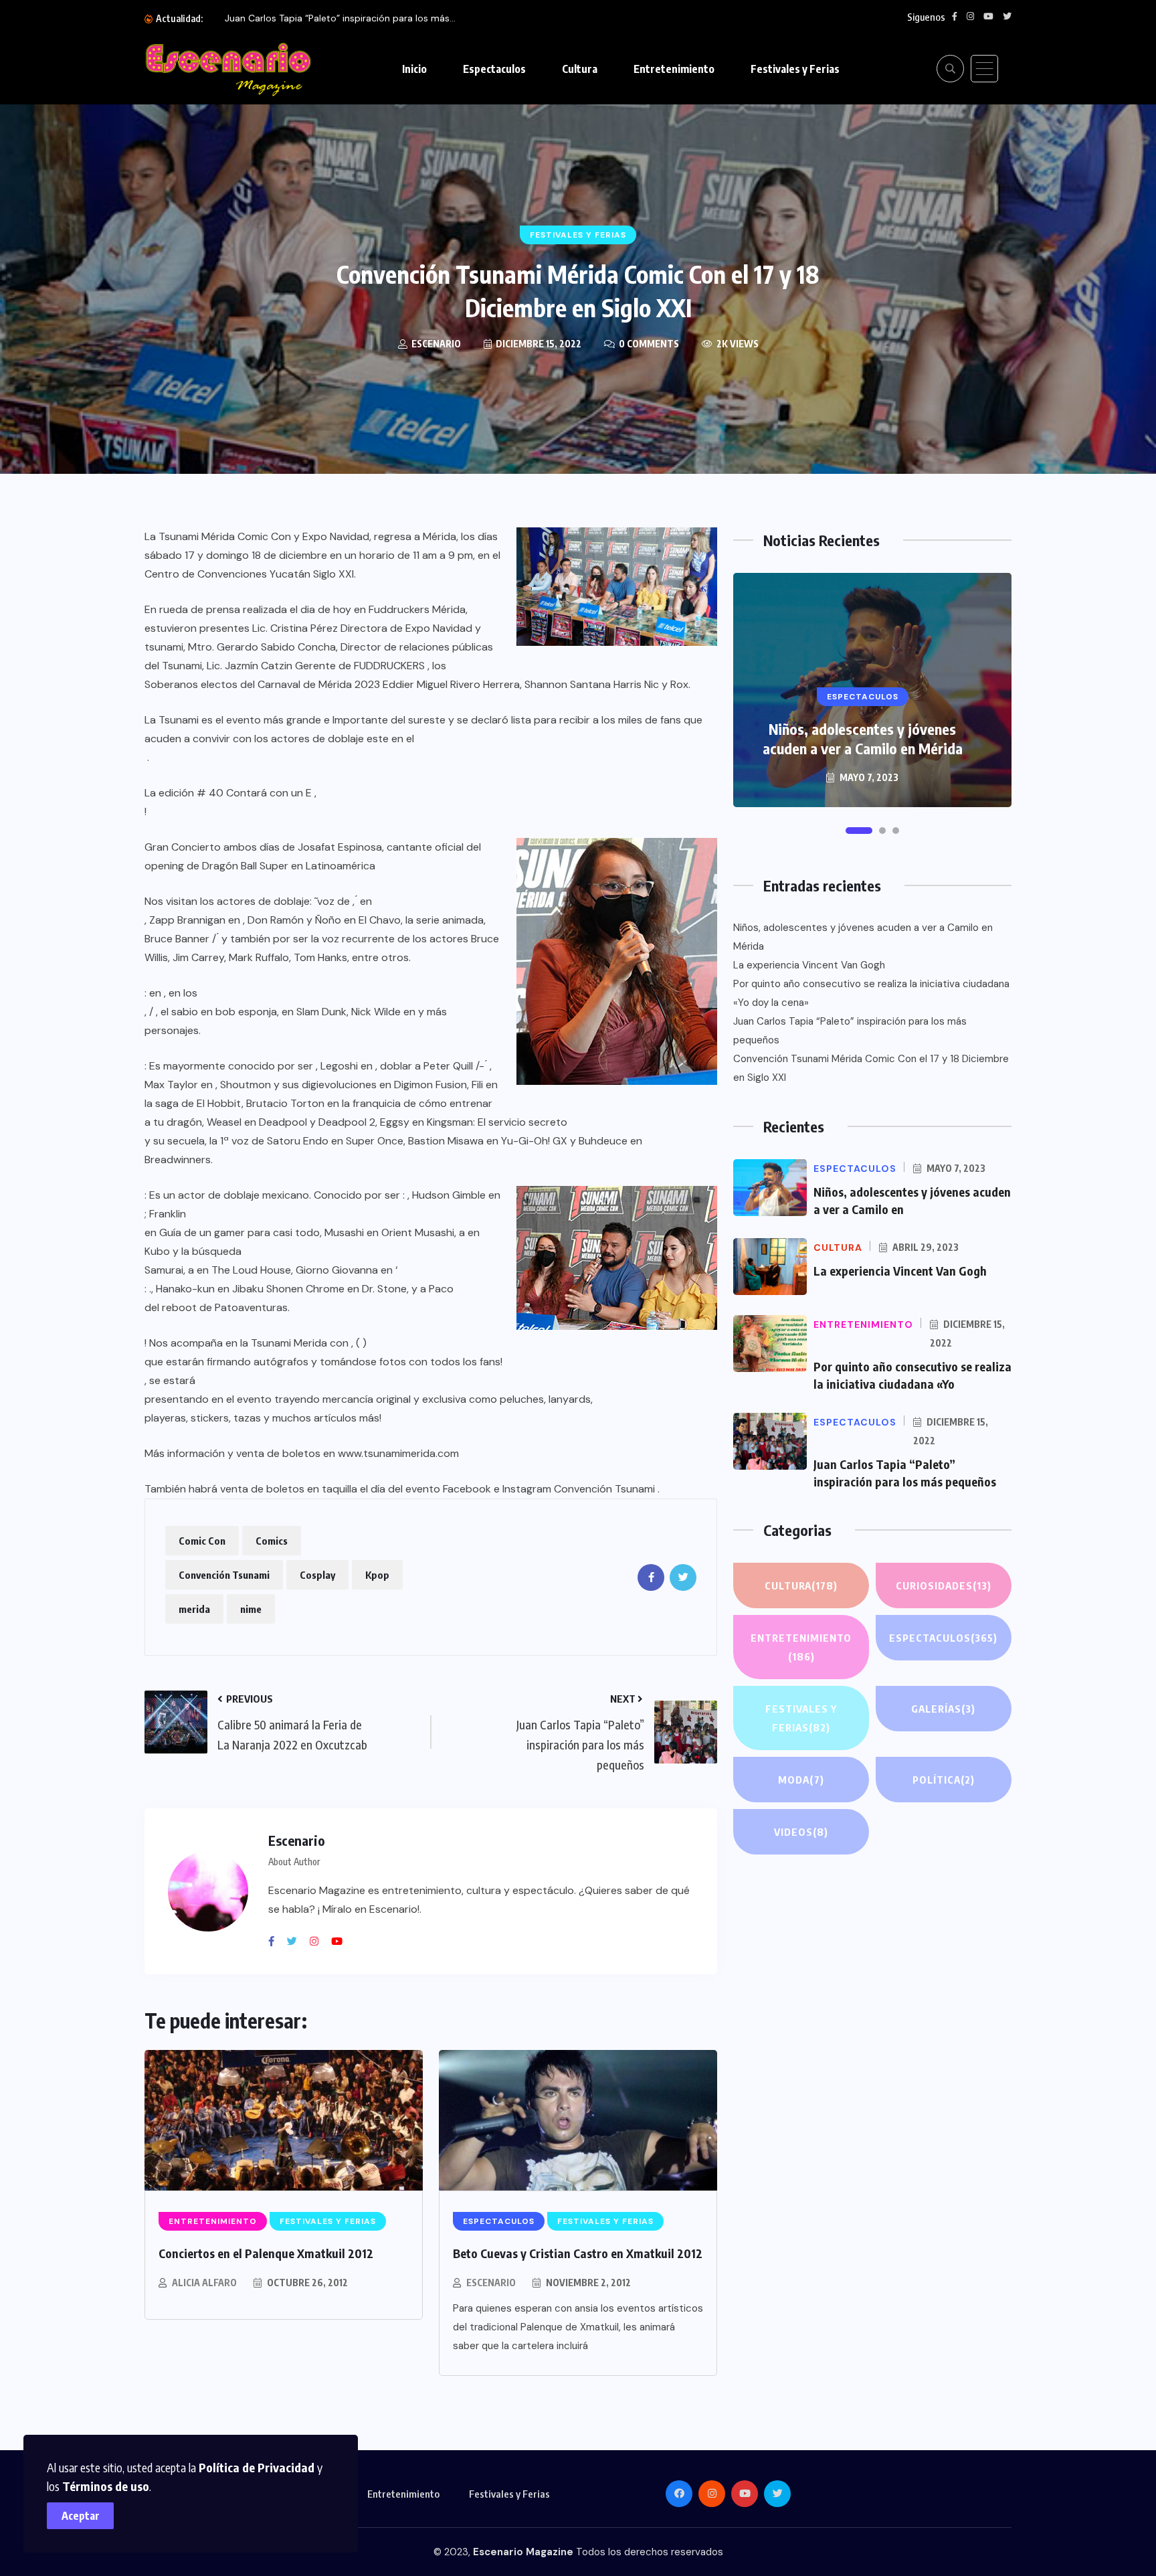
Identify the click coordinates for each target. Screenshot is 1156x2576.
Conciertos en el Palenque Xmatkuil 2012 (266, 2253)
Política (944, 1780)
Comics (272, 1541)
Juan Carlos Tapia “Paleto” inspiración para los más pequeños (850, 1031)
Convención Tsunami (224, 1575)
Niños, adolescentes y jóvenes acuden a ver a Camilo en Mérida (863, 739)
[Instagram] (319, 1942)
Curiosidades (944, 1585)
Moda (801, 1780)
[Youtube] (342, 1942)
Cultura (580, 69)
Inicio (414, 69)
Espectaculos (494, 69)
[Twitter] (297, 1942)
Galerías (943, 1709)
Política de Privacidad (257, 2467)
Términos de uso (106, 2486)
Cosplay (317, 1575)
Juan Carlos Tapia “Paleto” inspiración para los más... (340, 18)
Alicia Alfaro (204, 2283)
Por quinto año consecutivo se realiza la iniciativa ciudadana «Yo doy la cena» (871, 993)
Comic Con (202, 1541)
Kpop (377, 1575)
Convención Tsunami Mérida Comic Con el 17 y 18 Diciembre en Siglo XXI (871, 1068)
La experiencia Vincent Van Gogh (809, 965)
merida (194, 1609)
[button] (859, 831)
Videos (801, 1832)
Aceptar (81, 2516)
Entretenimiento (674, 69)
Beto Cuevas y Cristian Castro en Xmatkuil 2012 (578, 2253)
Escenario (491, 2283)
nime (251, 1609)
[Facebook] (276, 1942)
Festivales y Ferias (795, 69)
